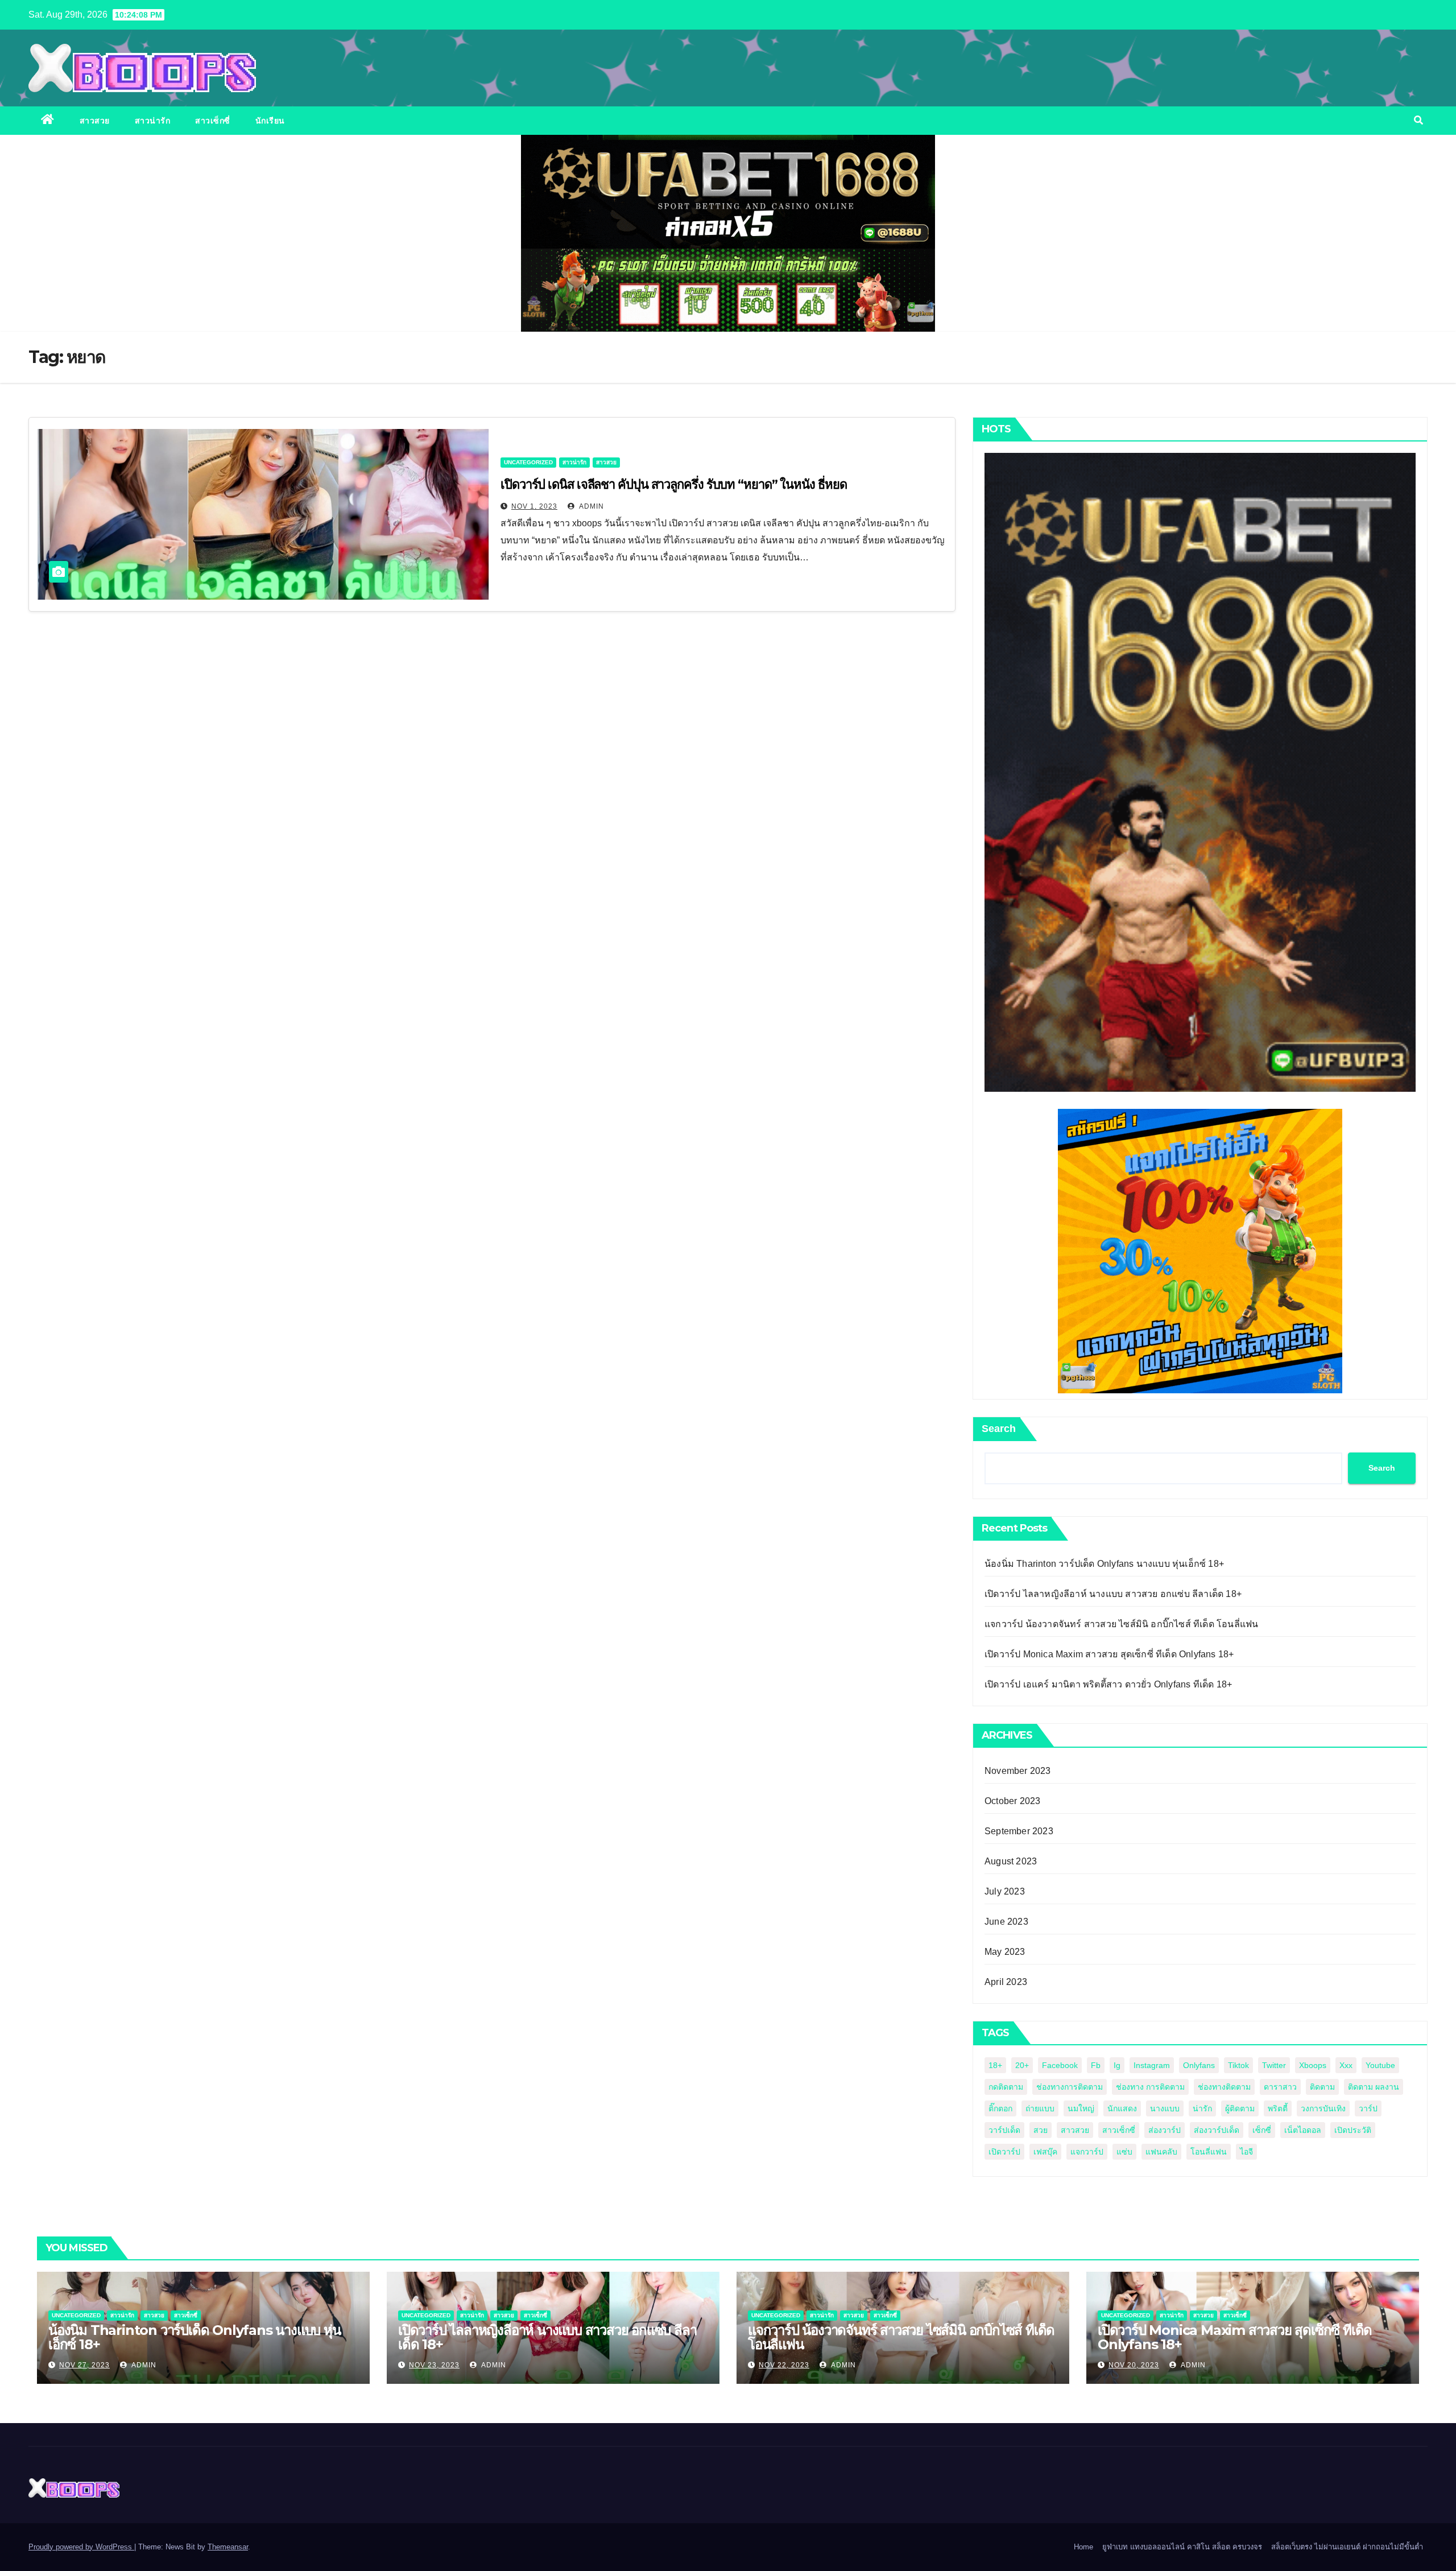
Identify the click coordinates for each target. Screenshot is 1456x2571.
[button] (1418, 120)
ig (1117, 2065)
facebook (1060, 2065)
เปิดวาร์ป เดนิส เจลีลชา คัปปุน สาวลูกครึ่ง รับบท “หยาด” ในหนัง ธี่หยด (673, 484)
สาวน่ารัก (153, 121)
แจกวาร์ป (1087, 2152)
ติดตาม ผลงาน (1374, 2087)
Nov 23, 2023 (434, 2365)
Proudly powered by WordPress (81, 2547)
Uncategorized (528, 462)
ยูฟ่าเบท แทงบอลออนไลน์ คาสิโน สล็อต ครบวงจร (1182, 2547)
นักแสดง (1122, 2108)
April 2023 (1006, 1982)
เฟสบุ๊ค (1045, 2152)
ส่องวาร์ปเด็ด (1217, 2130)
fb (1096, 2065)
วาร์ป (1368, 2108)
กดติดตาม (1006, 2087)
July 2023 (1005, 1891)
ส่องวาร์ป (1165, 2130)
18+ (995, 2065)
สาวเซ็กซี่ (213, 121)
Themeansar (228, 2547)
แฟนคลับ (1161, 2152)
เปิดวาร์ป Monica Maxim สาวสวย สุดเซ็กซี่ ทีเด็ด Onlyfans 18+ (1109, 1654)
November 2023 (1018, 1771)
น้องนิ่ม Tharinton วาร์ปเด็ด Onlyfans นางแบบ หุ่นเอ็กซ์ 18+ (1104, 1564)
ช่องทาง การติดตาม (1150, 2087)
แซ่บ (1124, 2152)
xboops (1313, 2065)
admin (591, 506)
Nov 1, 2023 (534, 506)
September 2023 (1019, 1831)
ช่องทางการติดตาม (1070, 2087)
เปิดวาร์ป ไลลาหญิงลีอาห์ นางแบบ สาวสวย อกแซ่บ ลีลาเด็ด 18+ (1113, 1594)
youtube (1380, 2065)
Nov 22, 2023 (784, 2365)
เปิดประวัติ (1353, 2130)
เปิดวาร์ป (1004, 2152)
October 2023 (1012, 1801)
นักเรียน (270, 121)
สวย (1041, 2130)
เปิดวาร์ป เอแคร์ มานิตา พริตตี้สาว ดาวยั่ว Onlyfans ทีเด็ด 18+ (1108, 1684)
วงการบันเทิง (1323, 2108)
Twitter (1274, 2065)
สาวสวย (95, 121)
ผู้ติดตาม (1240, 2108)
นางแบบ (1165, 2108)
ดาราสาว (1280, 2087)
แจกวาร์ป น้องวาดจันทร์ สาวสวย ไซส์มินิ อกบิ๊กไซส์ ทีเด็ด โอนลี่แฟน (1121, 1624)
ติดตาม (1322, 2087)
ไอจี (1246, 2152)
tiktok (1238, 2065)
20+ (1022, 2065)
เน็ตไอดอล (1303, 2130)
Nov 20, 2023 (1134, 2365)
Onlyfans (1199, 2065)
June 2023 (1006, 1922)
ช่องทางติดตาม (1224, 2087)
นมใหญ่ (1081, 2108)
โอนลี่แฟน (1209, 2152)
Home (1083, 2547)
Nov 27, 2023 (84, 2365)
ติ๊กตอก (1000, 2108)
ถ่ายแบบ (1040, 2108)
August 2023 (1011, 1861)
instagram (1152, 2065)
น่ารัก (1202, 2108)
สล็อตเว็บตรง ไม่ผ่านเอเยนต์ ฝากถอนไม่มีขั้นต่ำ (1347, 2547)
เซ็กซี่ (1262, 2130)
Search (999, 1429)
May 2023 (1005, 1952)
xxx (1346, 2065)
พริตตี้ (1278, 2108)
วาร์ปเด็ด (1004, 2130)
